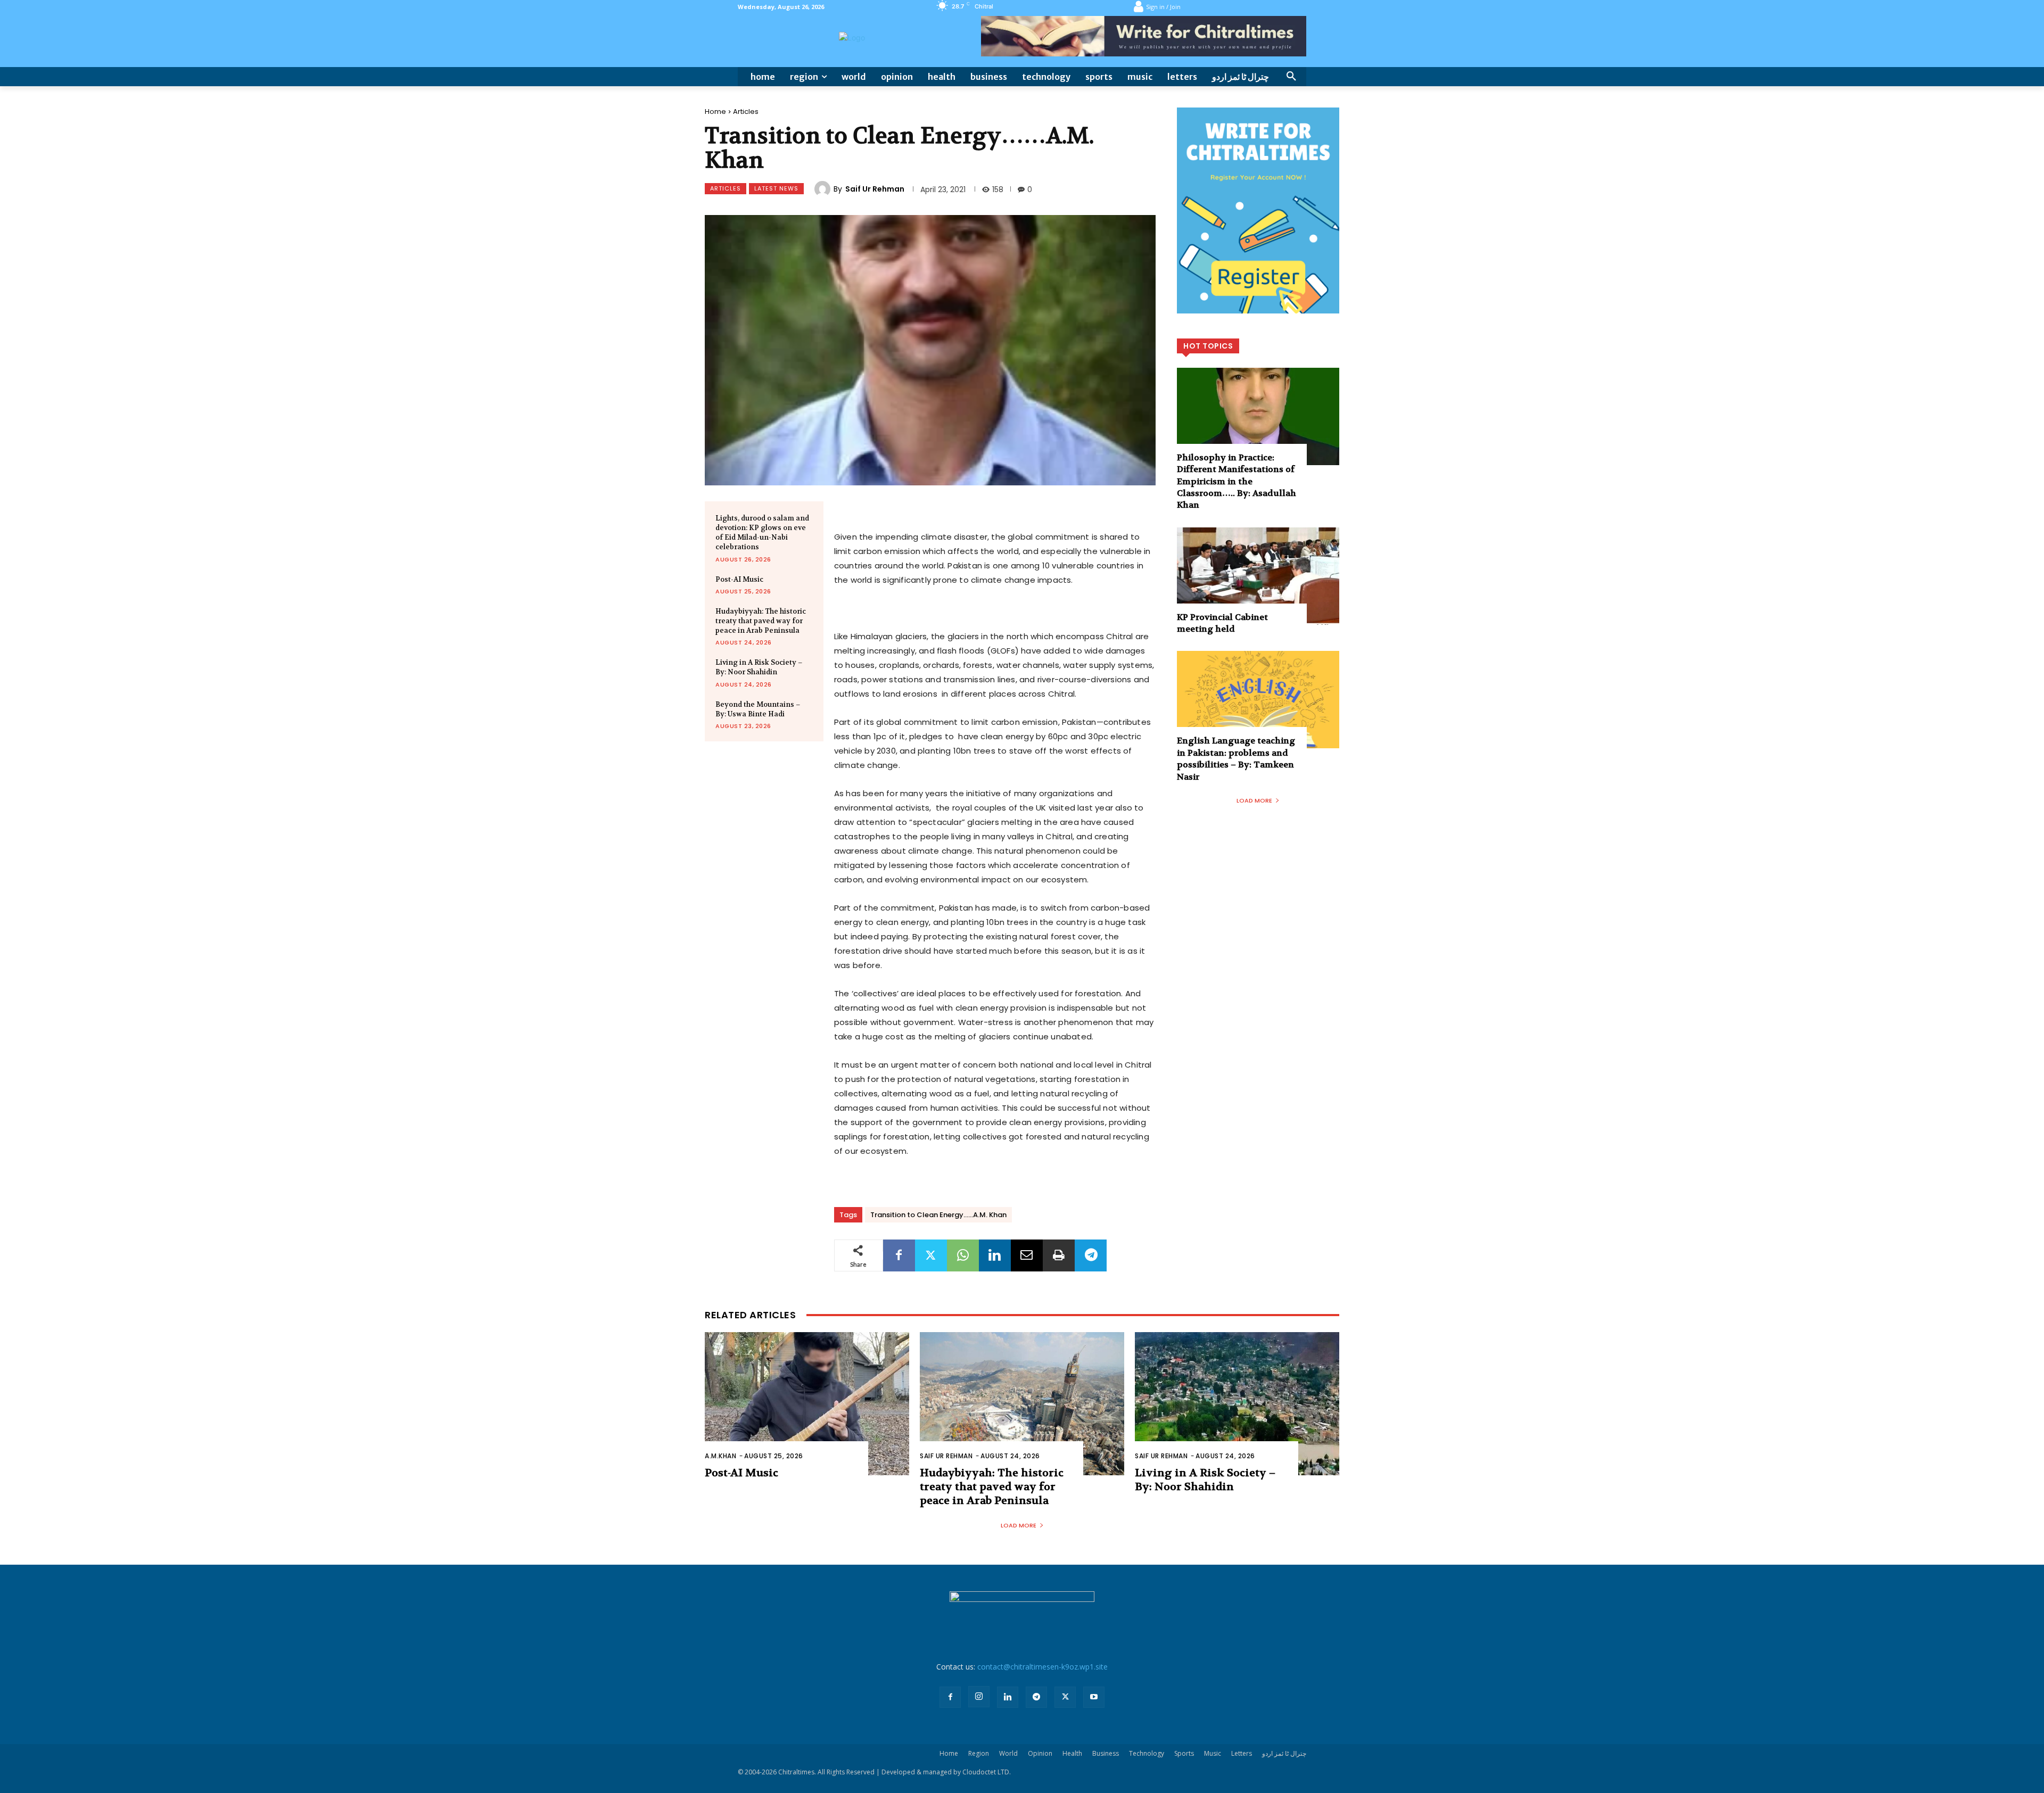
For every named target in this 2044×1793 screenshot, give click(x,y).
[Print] (1059, 1255)
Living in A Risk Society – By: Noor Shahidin (759, 667)
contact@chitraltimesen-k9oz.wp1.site (1042, 1667)
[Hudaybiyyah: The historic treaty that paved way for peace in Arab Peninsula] (1022, 1404)
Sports (1184, 1753)
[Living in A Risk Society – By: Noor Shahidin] (1237, 1404)
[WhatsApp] (963, 1255)
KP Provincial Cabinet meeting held (1222, 623)
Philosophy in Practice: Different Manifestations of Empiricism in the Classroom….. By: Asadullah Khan (1237, 481)
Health (1072, 1753)
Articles (746, 111)
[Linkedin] (995, 1255)
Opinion (1040, 1753)
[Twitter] (931, 1255)
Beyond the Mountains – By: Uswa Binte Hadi (758, 709)
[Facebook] (899, 1255)
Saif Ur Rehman (875, 189)
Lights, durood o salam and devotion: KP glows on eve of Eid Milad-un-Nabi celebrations (762, 533)
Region (979, 1753)
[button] (1291, 77)
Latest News (776, 188)
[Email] (1027, 1255)
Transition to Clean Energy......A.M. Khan (938, 1215)
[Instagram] (979, 1697)
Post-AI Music (739, 579)
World (1008, 1753)
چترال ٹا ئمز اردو (1284, 1753)
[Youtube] (1094, 1697)
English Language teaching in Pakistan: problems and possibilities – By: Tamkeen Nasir (1236, 758)
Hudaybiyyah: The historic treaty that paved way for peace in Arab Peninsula (761, 621)
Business (1106, 1753)
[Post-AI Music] (807, 1404)
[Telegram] (1091, 1255)
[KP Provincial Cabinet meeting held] (1258, 576)
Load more (1254, 800)
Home (715, 111)
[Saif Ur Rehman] (824, 189)
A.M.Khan (720, 1456)
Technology (1147, 1753)
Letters (1242, 1753)
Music (1213, 1753)
